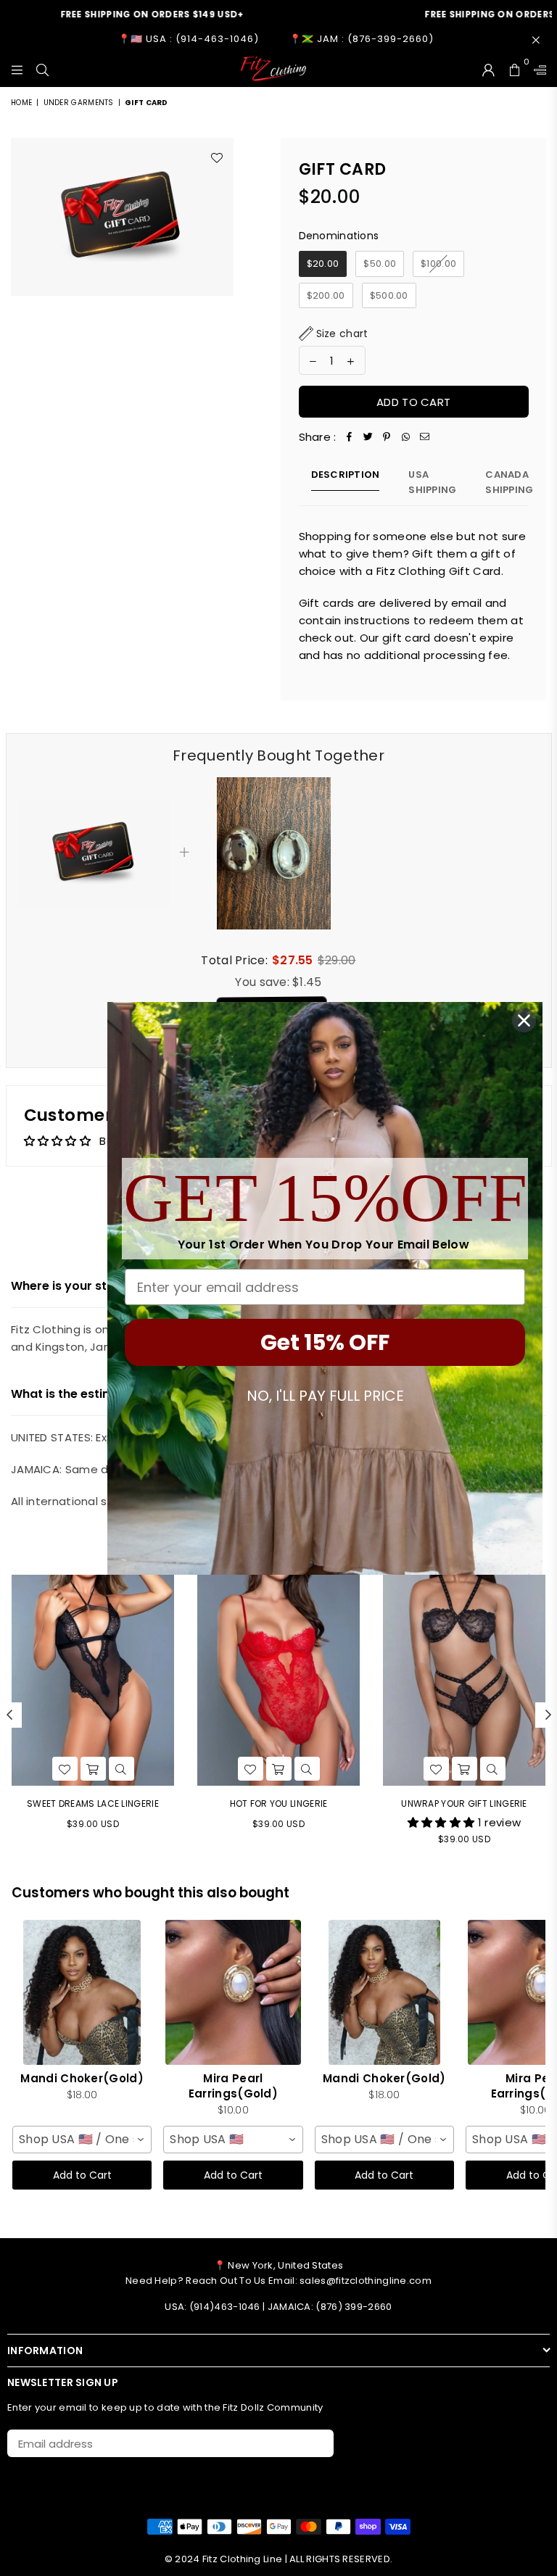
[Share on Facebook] (350, 437)
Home (21, 103)
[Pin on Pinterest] (387, 437)
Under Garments (79, 103)
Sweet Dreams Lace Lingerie (93, 1803)
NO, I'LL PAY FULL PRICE (325, 1396)
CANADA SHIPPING (509, 482)
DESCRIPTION (346, 475)
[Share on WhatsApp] (406, 437)
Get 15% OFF (325, 1342)
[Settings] (537, 69)
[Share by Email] (425, 437)
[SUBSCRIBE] (317, 2443)
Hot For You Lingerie (279, 1803)
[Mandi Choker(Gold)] (82, 1992)
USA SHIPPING (432, 482)
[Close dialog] (524, 1020)
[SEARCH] (42, 69)
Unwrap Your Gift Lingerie (464, 1803)
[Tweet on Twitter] (368, 437)
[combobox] (82, 2140)
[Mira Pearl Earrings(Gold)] (233, 1992)
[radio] (323, 264)
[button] (334, 334)
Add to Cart (82, 2175)
